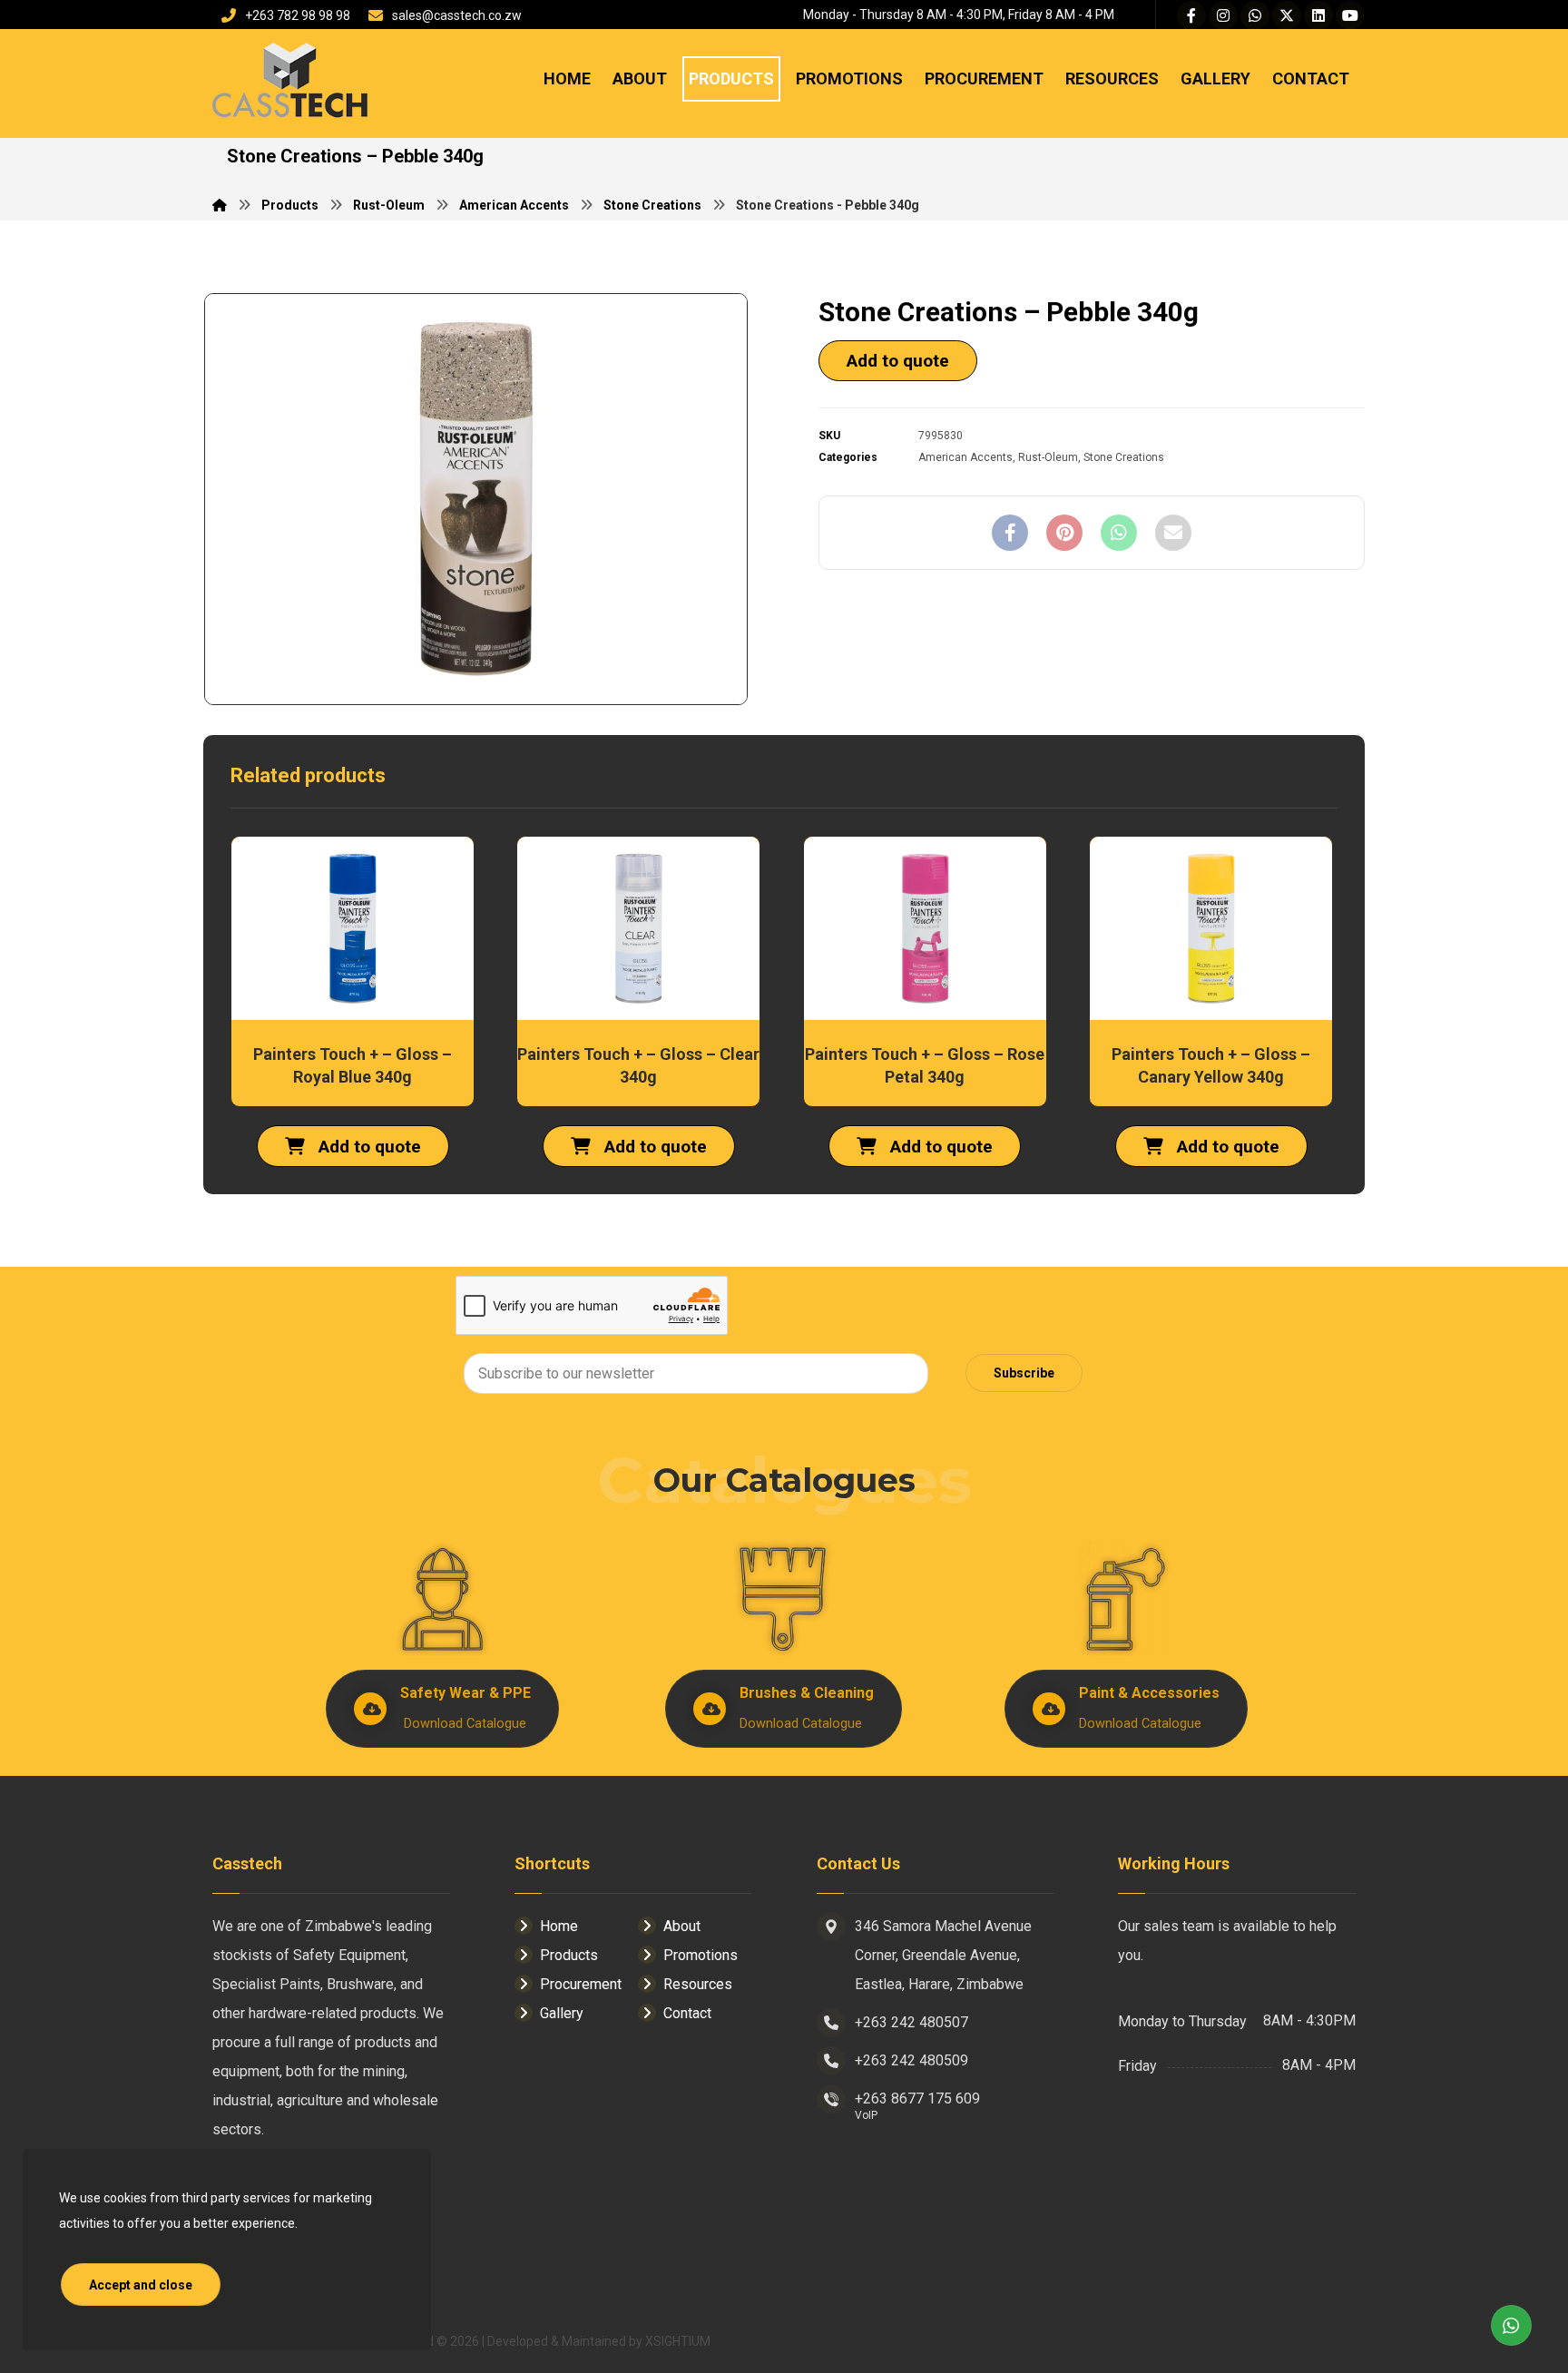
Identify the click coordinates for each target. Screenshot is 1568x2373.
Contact (687, 2013)
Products (569, 1955)
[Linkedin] (1318, 15)
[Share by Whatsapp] (1119, 533)
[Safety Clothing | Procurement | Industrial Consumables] (289, 83)
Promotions (701, 1955)
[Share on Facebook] (1010, 533)
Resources (698, 1984)
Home (559, 1926)
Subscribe (1024, 1373)
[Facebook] (1191, 15)
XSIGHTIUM (678, 2341)
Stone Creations (1124, 457)
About (682, 1926)
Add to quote (898, 361)
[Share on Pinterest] (1064, 533)
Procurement (581, 1984)
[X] (1287, 15)
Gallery (562, 2013)
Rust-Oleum (1048, 457)
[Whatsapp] (1255, 15)
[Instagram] (1223, 15)
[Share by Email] (1173, 533)
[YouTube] (1350, 15)
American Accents (965, 457)
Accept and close (141, 2285)
